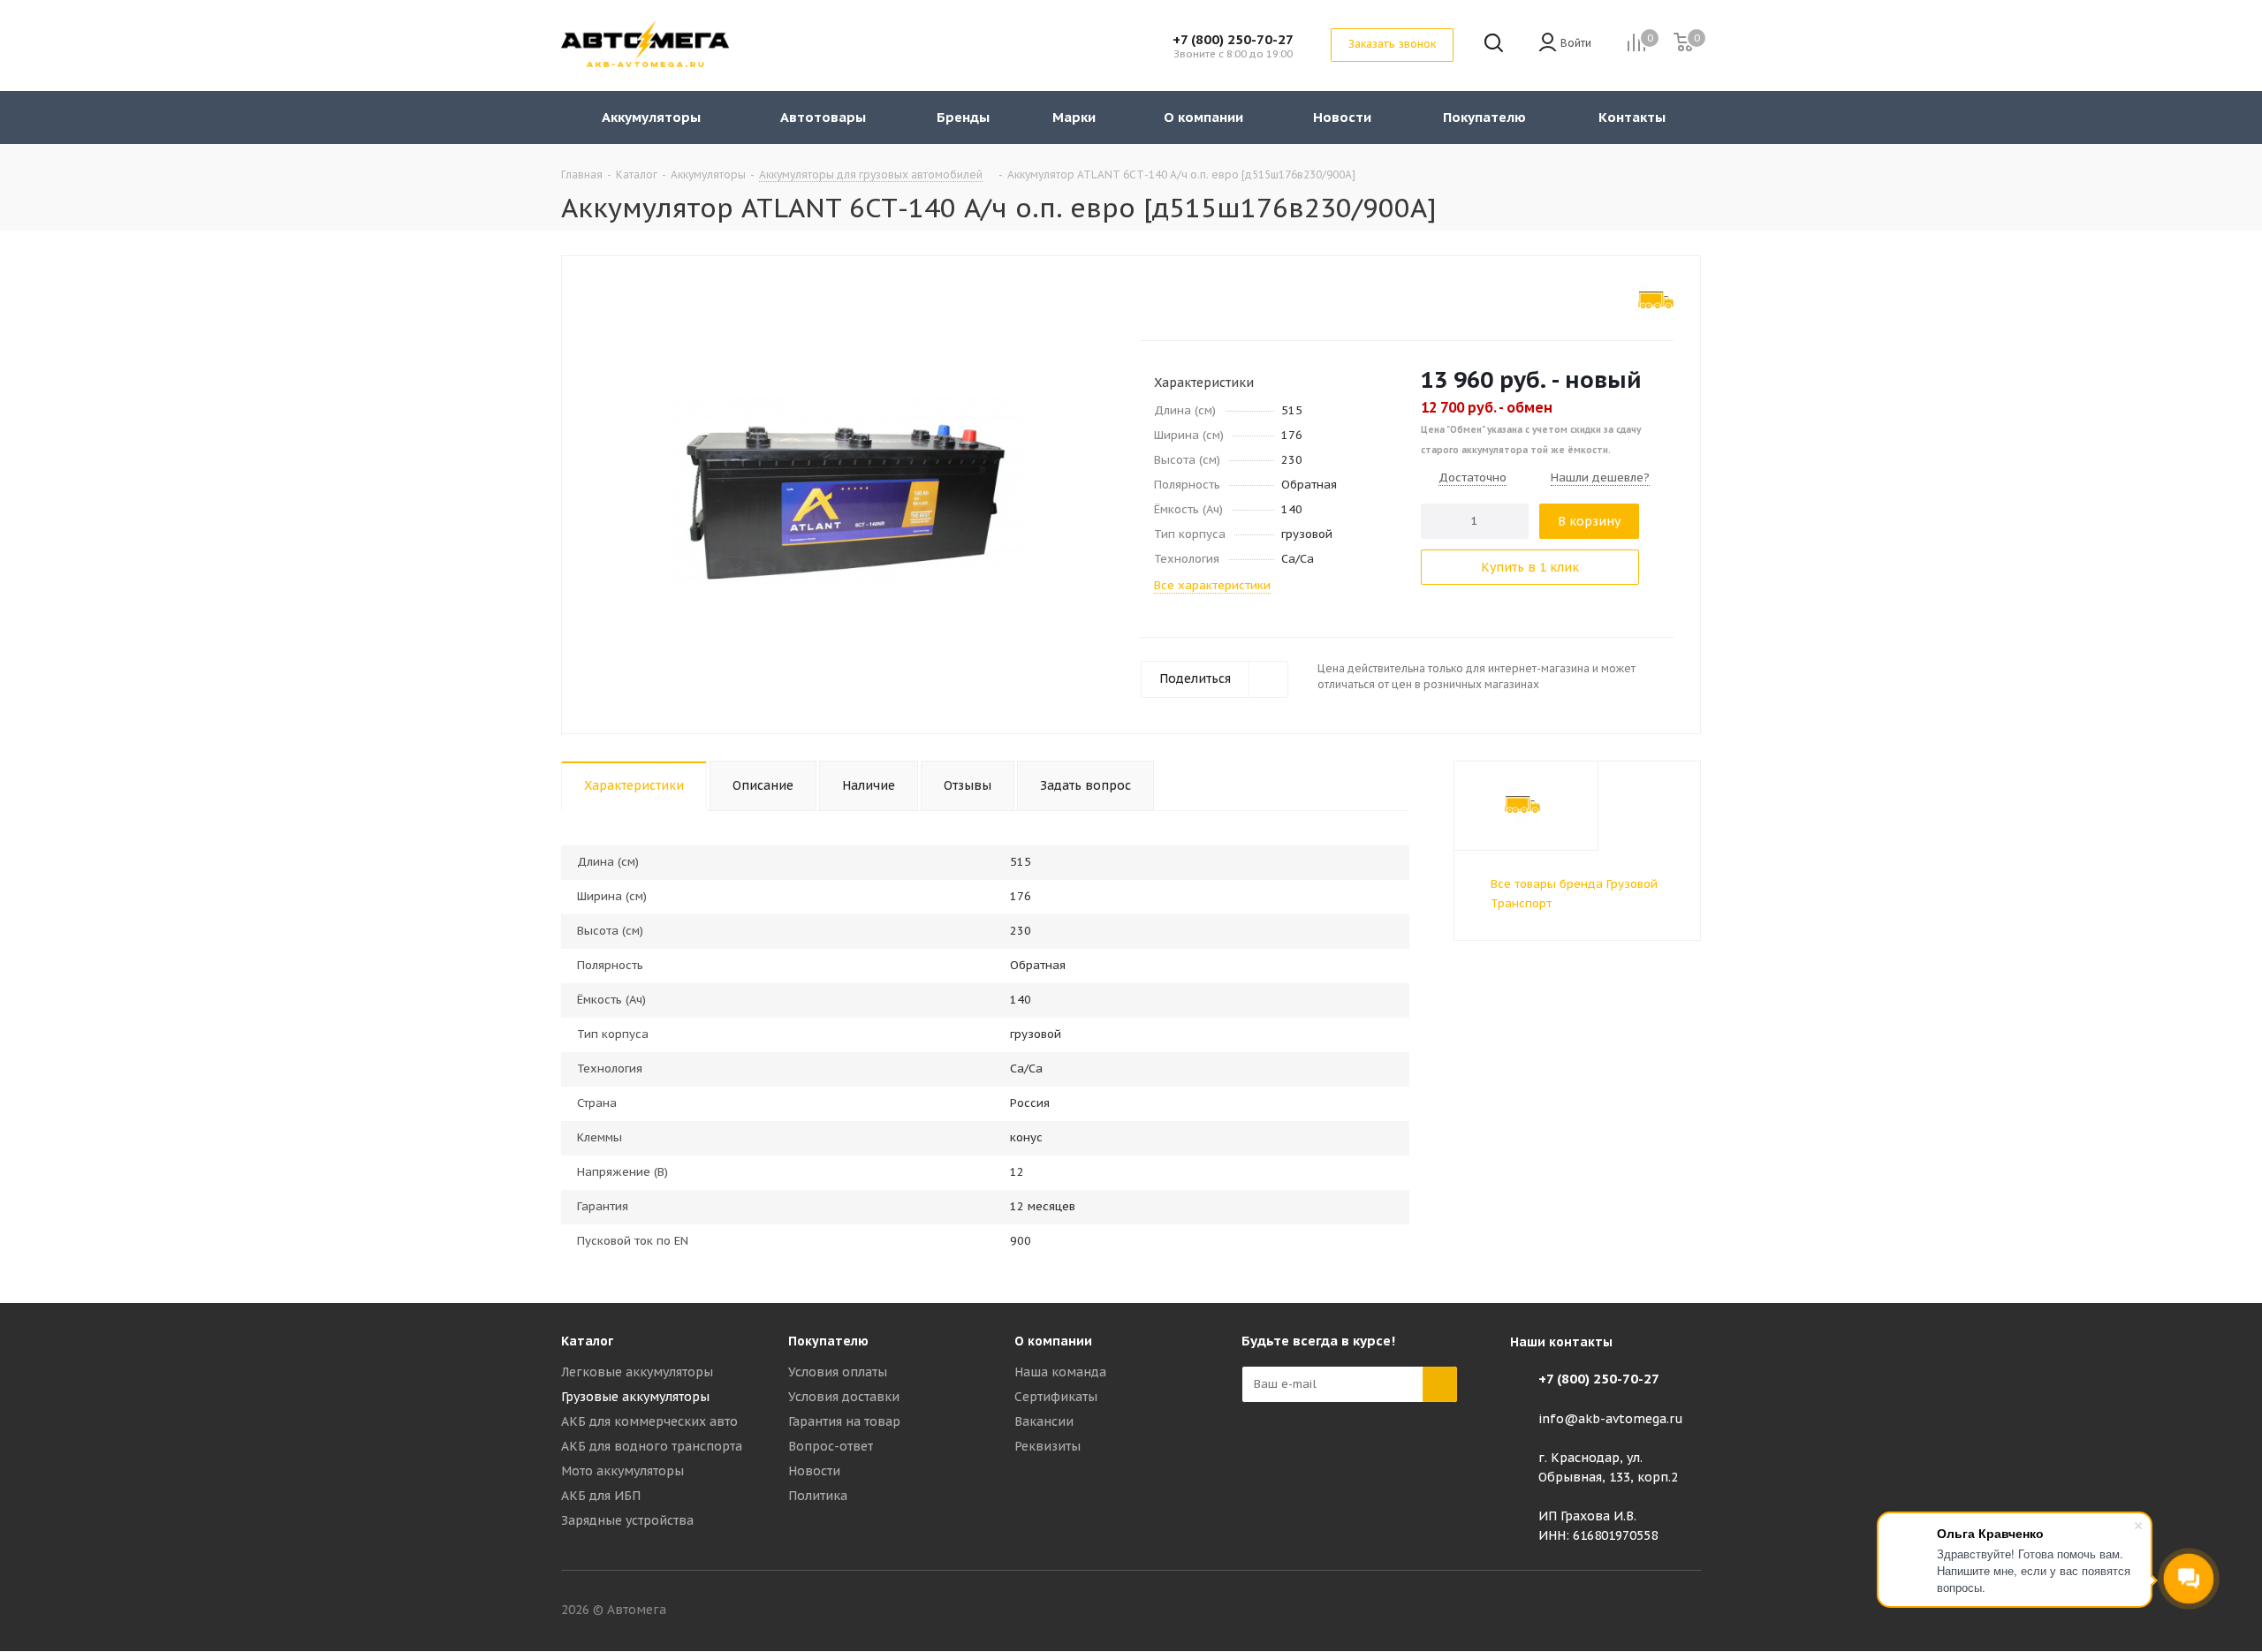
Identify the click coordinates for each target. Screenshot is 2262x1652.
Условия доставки (844, 1397)
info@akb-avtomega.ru (1611, 1419)
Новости (814, 1471)
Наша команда (1060, 1372)
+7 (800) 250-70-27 (1233, 39)
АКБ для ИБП (601, 1496)
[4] (1199, 298)
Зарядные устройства (627, 1520)
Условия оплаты (838, 1372)
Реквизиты (1048, 1446)
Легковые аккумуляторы (637, 1372)
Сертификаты (1056, 1397)
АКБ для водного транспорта (652, 1446)
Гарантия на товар (844, 1421)
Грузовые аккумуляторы (635, 1397)
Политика (818, 1496)
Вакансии (1044, 1421)
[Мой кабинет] (1548, 44)
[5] (1216, 298)
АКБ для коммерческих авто (649, 1421)
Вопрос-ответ (831, 1446)
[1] (1149, 298)
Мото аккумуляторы (622, 1471)
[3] (1183, 298)
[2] (1166, 298)
